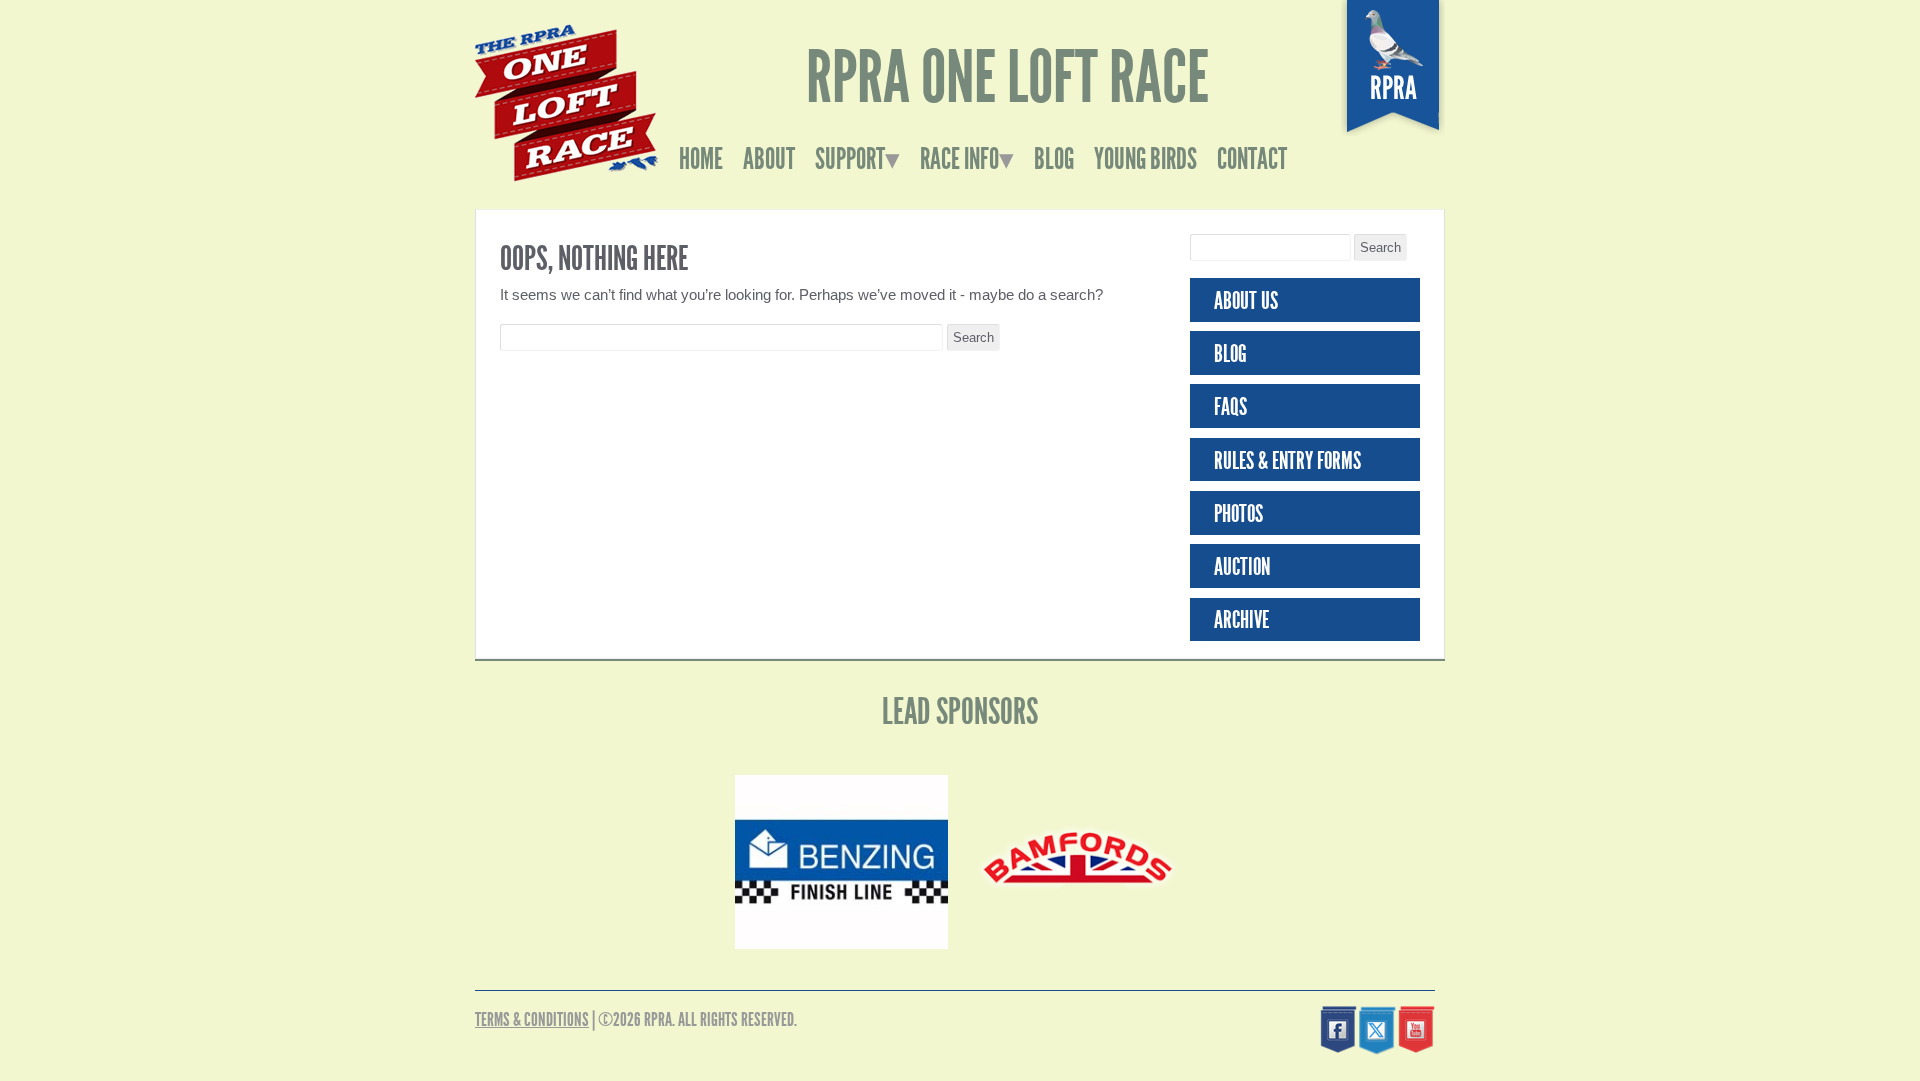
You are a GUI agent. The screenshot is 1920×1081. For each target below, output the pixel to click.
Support (850, 159)
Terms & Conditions (532, 1019)
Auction (1242, 567)
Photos (1238, 514)
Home (701, 159)
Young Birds (1145, 159)
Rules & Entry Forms (1287, 461)
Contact (1252, 159)
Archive (1241, 620)
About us (1246, 301)
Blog (1054, 159)
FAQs (1230, 407)
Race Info (959, 159)
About (769, 159)
